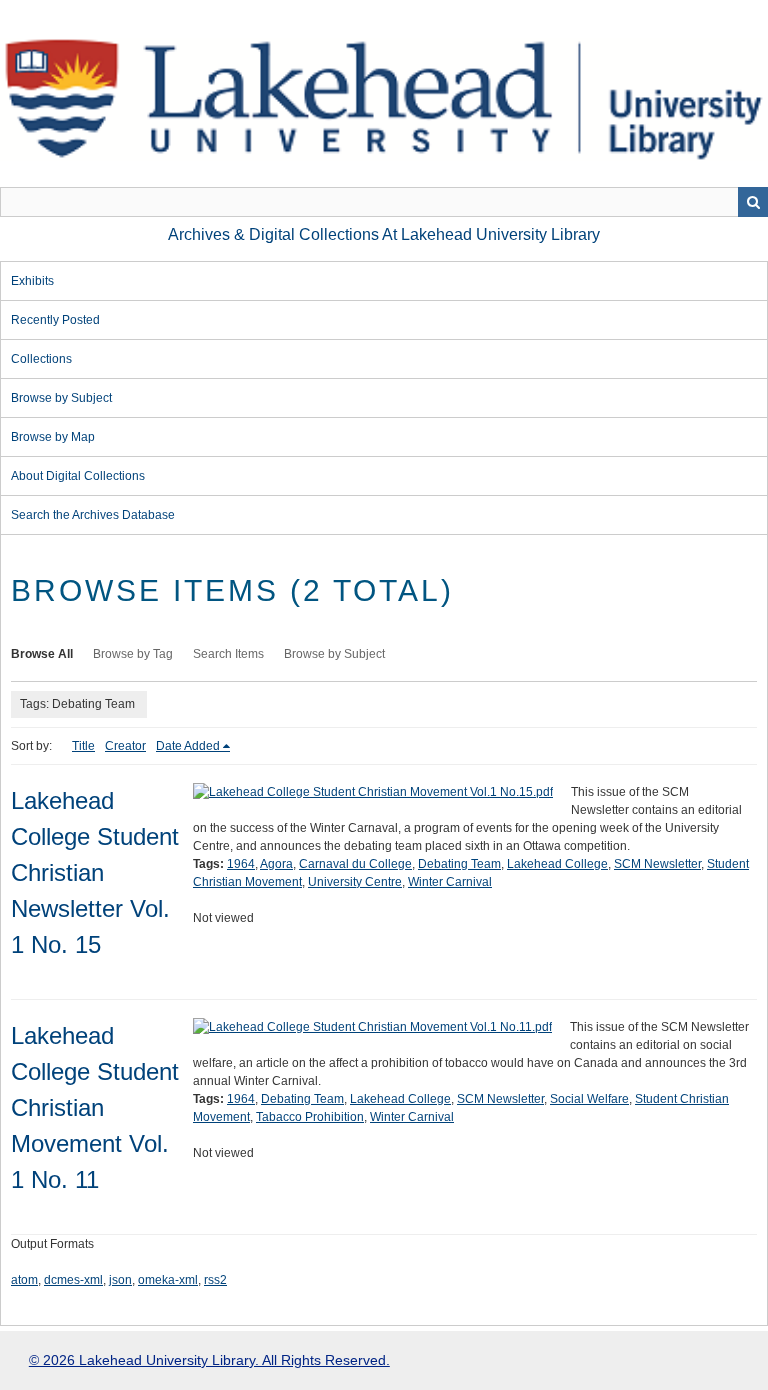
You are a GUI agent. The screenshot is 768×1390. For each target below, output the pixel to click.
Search (753, 202)
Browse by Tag (133, 654)
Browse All (42, 654)
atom (24, 1280)
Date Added (188, 746)
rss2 (215, 1280)
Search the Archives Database (93, 515)
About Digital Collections (78, 476)
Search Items (228, 654)
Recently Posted (55, 320)
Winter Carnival (450, 882)
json (120, 1280)
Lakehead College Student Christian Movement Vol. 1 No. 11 (95, 1107)
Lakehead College (557, 864)
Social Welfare (589, 1099)
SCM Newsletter (657, 864)
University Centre (355, 882)
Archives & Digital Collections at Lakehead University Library (384, 234)
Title (83, 746)
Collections (41, 359)
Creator (125, 746)
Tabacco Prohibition (310, 1117)
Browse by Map (53, 437)
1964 (241, 864)
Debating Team (459, 864)
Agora (276, 864)
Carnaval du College (355, 864)
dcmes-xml (73, 1280)
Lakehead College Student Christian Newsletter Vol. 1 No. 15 (95, 872)
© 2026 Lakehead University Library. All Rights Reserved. (209, 1360)
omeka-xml (168, 1280)
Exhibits (32, 281)
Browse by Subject (61, 398)
